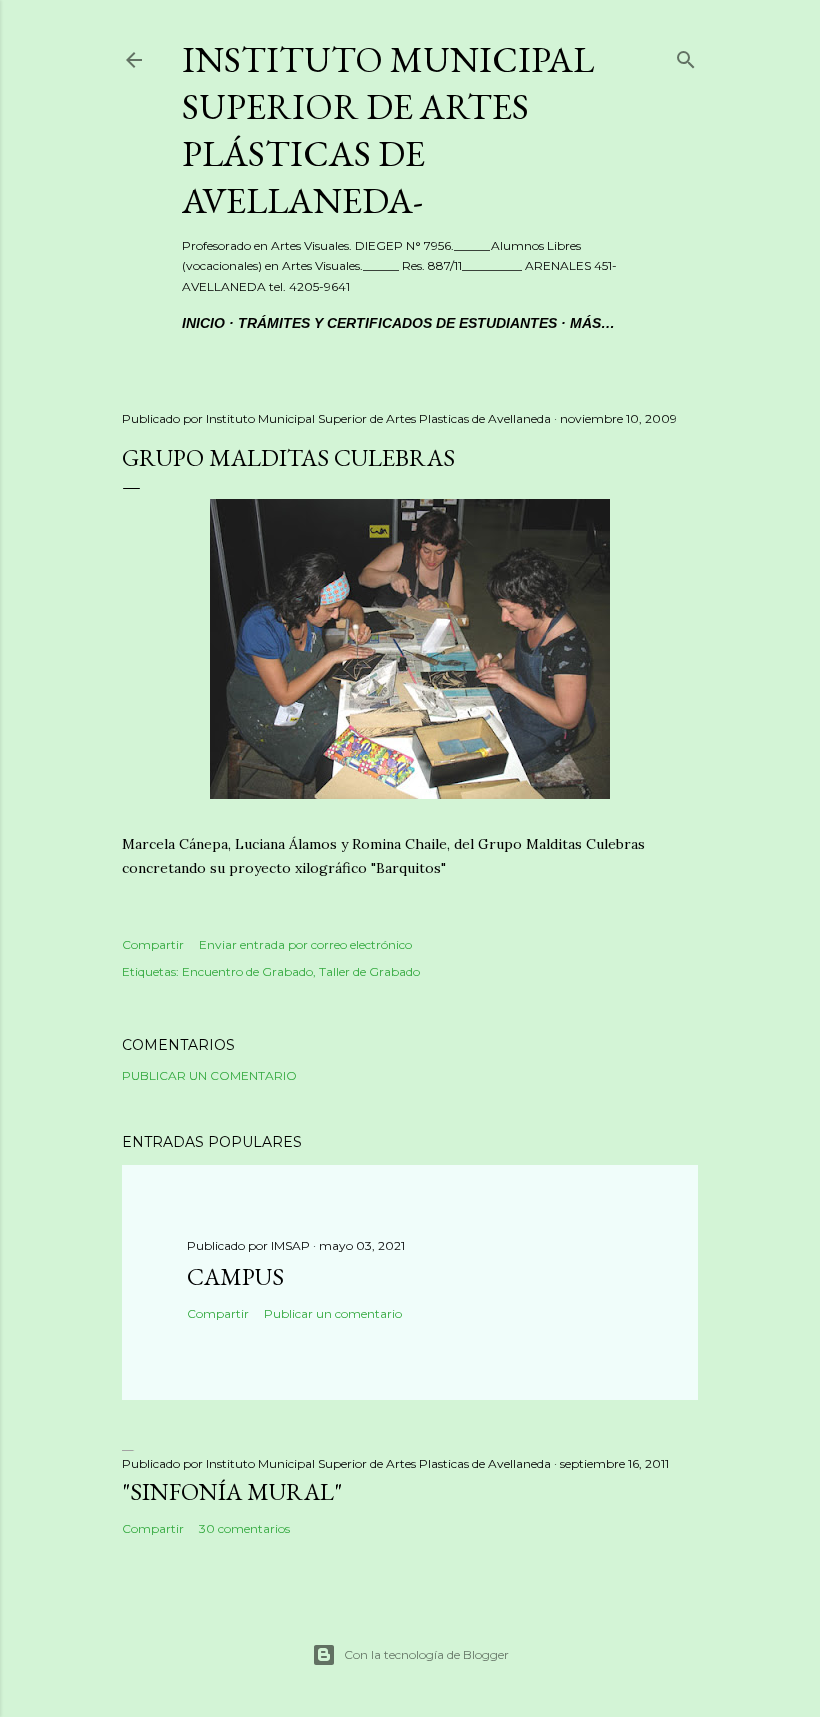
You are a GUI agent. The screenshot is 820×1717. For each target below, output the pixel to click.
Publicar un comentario (209, 1075)
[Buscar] (686, 56)
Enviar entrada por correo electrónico (305, 944)
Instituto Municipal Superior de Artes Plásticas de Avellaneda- (388, 130)
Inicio (203, 323)
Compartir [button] (153, 944)
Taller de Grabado (369, 971)
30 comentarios (244, 1528)
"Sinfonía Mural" (232, 1491)
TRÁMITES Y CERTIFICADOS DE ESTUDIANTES (397, 323)
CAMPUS (235, 1276)
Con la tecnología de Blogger (426, 1654)
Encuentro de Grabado (247, 971)
